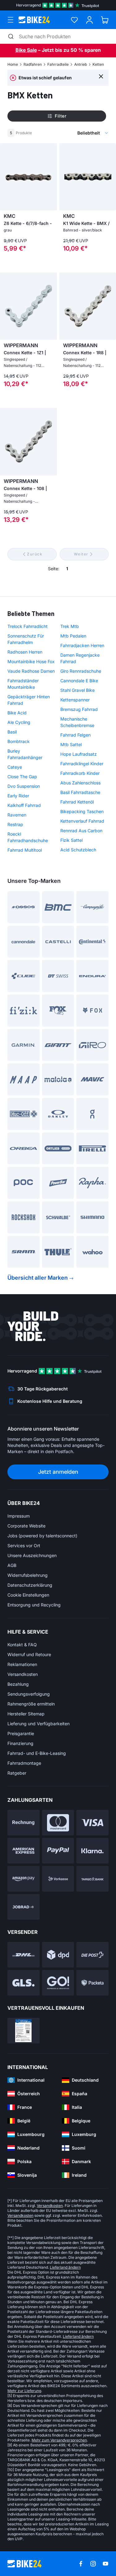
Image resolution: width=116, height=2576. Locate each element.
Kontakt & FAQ (22, 1645)
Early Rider (18, 796)
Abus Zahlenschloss (80, 783)
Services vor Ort (24, 1546)
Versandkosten (23, 1674)
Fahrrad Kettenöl (77, 802)
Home (13, 64)
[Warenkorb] (105, 20)
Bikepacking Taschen (82, 811)
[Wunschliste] (74, 20)
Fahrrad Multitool (25, 850)
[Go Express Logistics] (58, 1983)
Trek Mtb (70, 626)
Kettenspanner (75, 700)
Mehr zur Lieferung (24, 2391)
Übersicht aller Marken (38, 1278)
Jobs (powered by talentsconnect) (42, 1536)
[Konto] (90, 20)
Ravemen (17, 815)
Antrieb (81, 64)
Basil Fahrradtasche (80, 792)
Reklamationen (22, 1664)
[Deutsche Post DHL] (24, 1955)
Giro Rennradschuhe (81, 671)
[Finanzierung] (92, 1879)
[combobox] (70, 133)
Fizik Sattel (71, 840)
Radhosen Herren (25, 652)
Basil (12, 732)
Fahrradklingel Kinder (82, 764)
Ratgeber (17, 1773)
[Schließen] (101, 76)
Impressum (19, 1516)
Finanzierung (20, 1743)
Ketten (98, 64)
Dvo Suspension (24, 786)
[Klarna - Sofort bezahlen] (92, 1851)
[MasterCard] (58, 1823)
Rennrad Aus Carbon (81, 831)
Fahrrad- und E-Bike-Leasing (37, 1753)
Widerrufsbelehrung (28, 1575)
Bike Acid (17, 713)
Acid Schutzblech (78, 850)
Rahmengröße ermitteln (31, 1704)
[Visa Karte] (92, 1823)
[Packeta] (92, 1983)
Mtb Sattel (71, 744)
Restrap (15, 824)
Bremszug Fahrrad (79, 709)
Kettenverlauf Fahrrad (82, 821)
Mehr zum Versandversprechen (59, 2440)
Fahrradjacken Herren (82, 645)
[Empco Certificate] (24, 2031)
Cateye (15, 767)
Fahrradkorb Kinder (80, 773)
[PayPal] (58, 1851)
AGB (12, 1565)
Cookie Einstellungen (28, 1595)
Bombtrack (19, 741)
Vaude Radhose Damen (31, 671)
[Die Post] (92, 1955)
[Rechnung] (24, 1823)
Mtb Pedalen (73, 636)
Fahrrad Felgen (75, 735)
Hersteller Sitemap (26, 1714)
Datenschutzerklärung (30, 1585)
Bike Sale (26, 50)
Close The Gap (22, 777)
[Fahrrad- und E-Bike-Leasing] (24, 1907)
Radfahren (33, 64)
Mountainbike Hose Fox (31, 661)
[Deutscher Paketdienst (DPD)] (58, 1955)
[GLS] (24, 1983)
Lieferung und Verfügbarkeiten (39, 1724)
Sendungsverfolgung (29, 1694)
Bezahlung (18, 1684)
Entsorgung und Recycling (34, 1605)
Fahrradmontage (24, 1763)
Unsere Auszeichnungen (32, 1555)
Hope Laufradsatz (79, 754)
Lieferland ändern (65, 2267)
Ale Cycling (19, 722)
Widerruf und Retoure (29, 1654)
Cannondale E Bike (79, 681)
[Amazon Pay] (24, 1879)
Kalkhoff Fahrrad (24, 805)
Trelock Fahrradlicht (28, 626)
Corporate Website (26, 1526)
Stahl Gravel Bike (77, 690)
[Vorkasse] (58, 1879)
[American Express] (24, 1851)
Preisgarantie (21, 1733)
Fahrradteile (58, 64)
